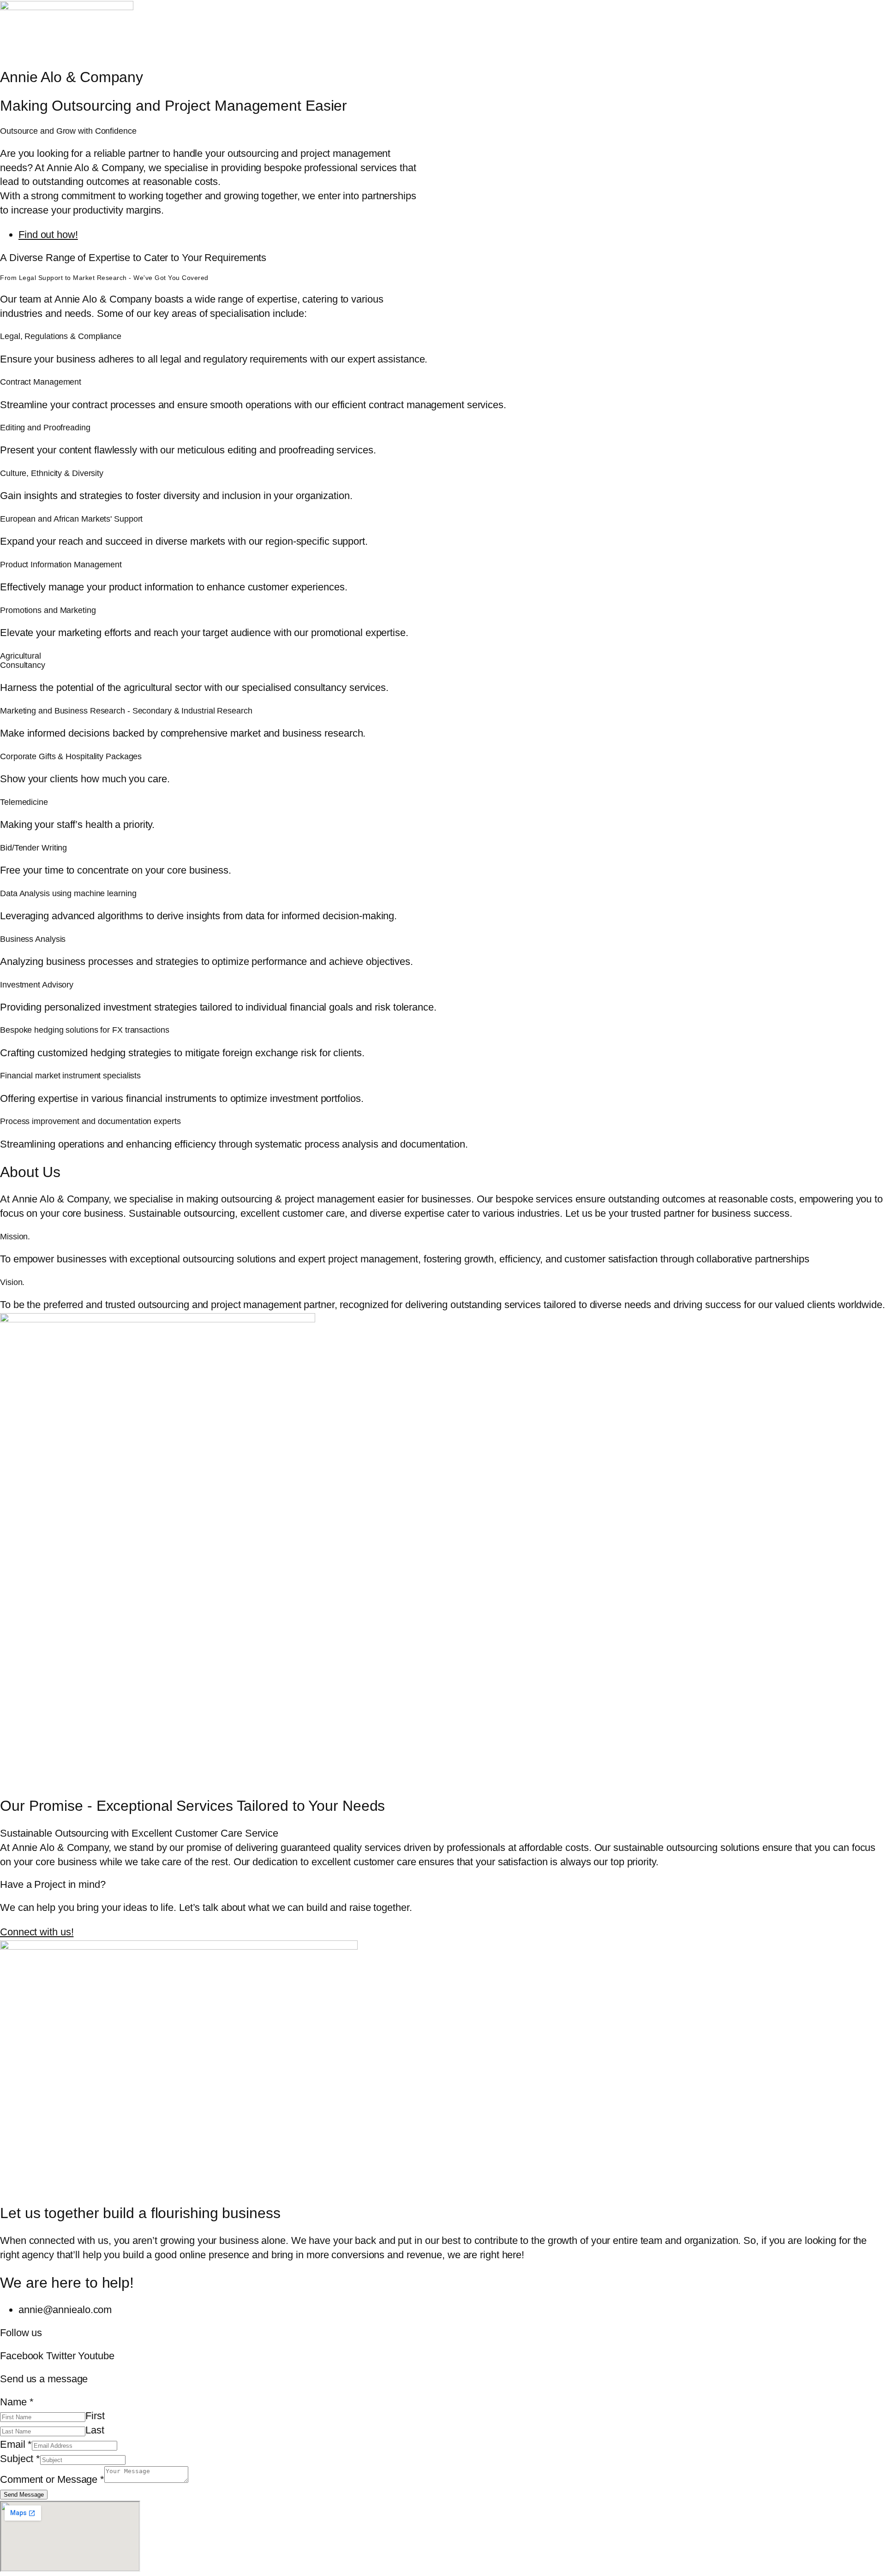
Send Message (24, 2495)
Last (95, 2430)
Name (17, 2402)
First (95, 2416)
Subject (20, 2459)
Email (16, 2444)
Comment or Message (52, 2479)
